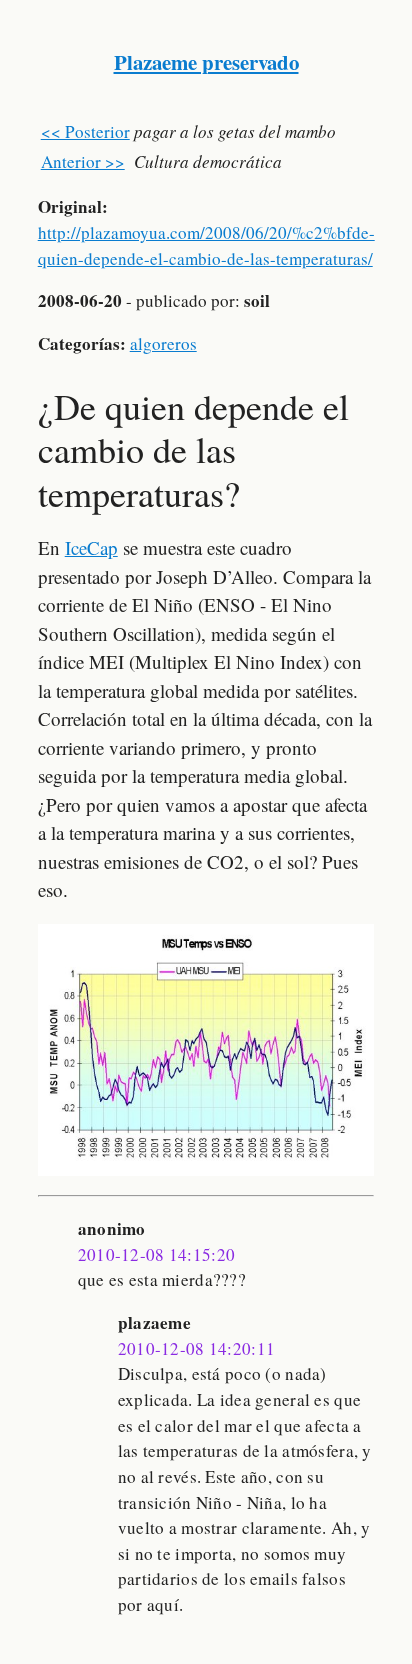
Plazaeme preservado (206, 62)
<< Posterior (85, 131)
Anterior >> (83, 161)
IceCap (91, 547)
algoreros (163, 343)
